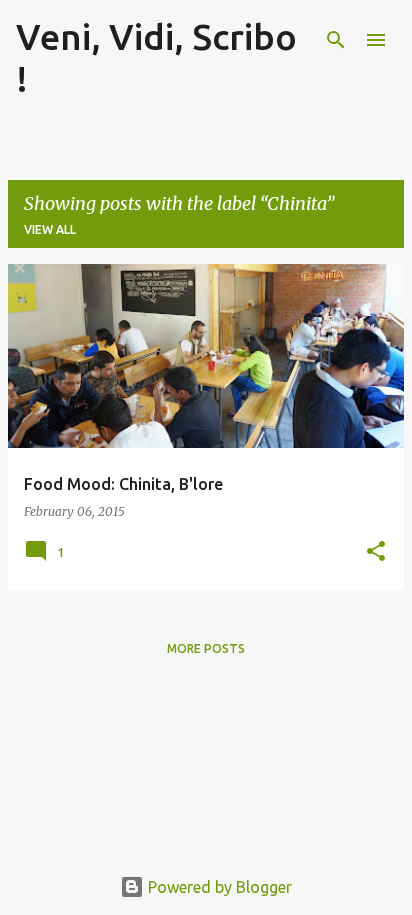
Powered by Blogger (218, 887)
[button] (376, 552)
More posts (206, 648)
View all (50, 229)
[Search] (336, 40)
